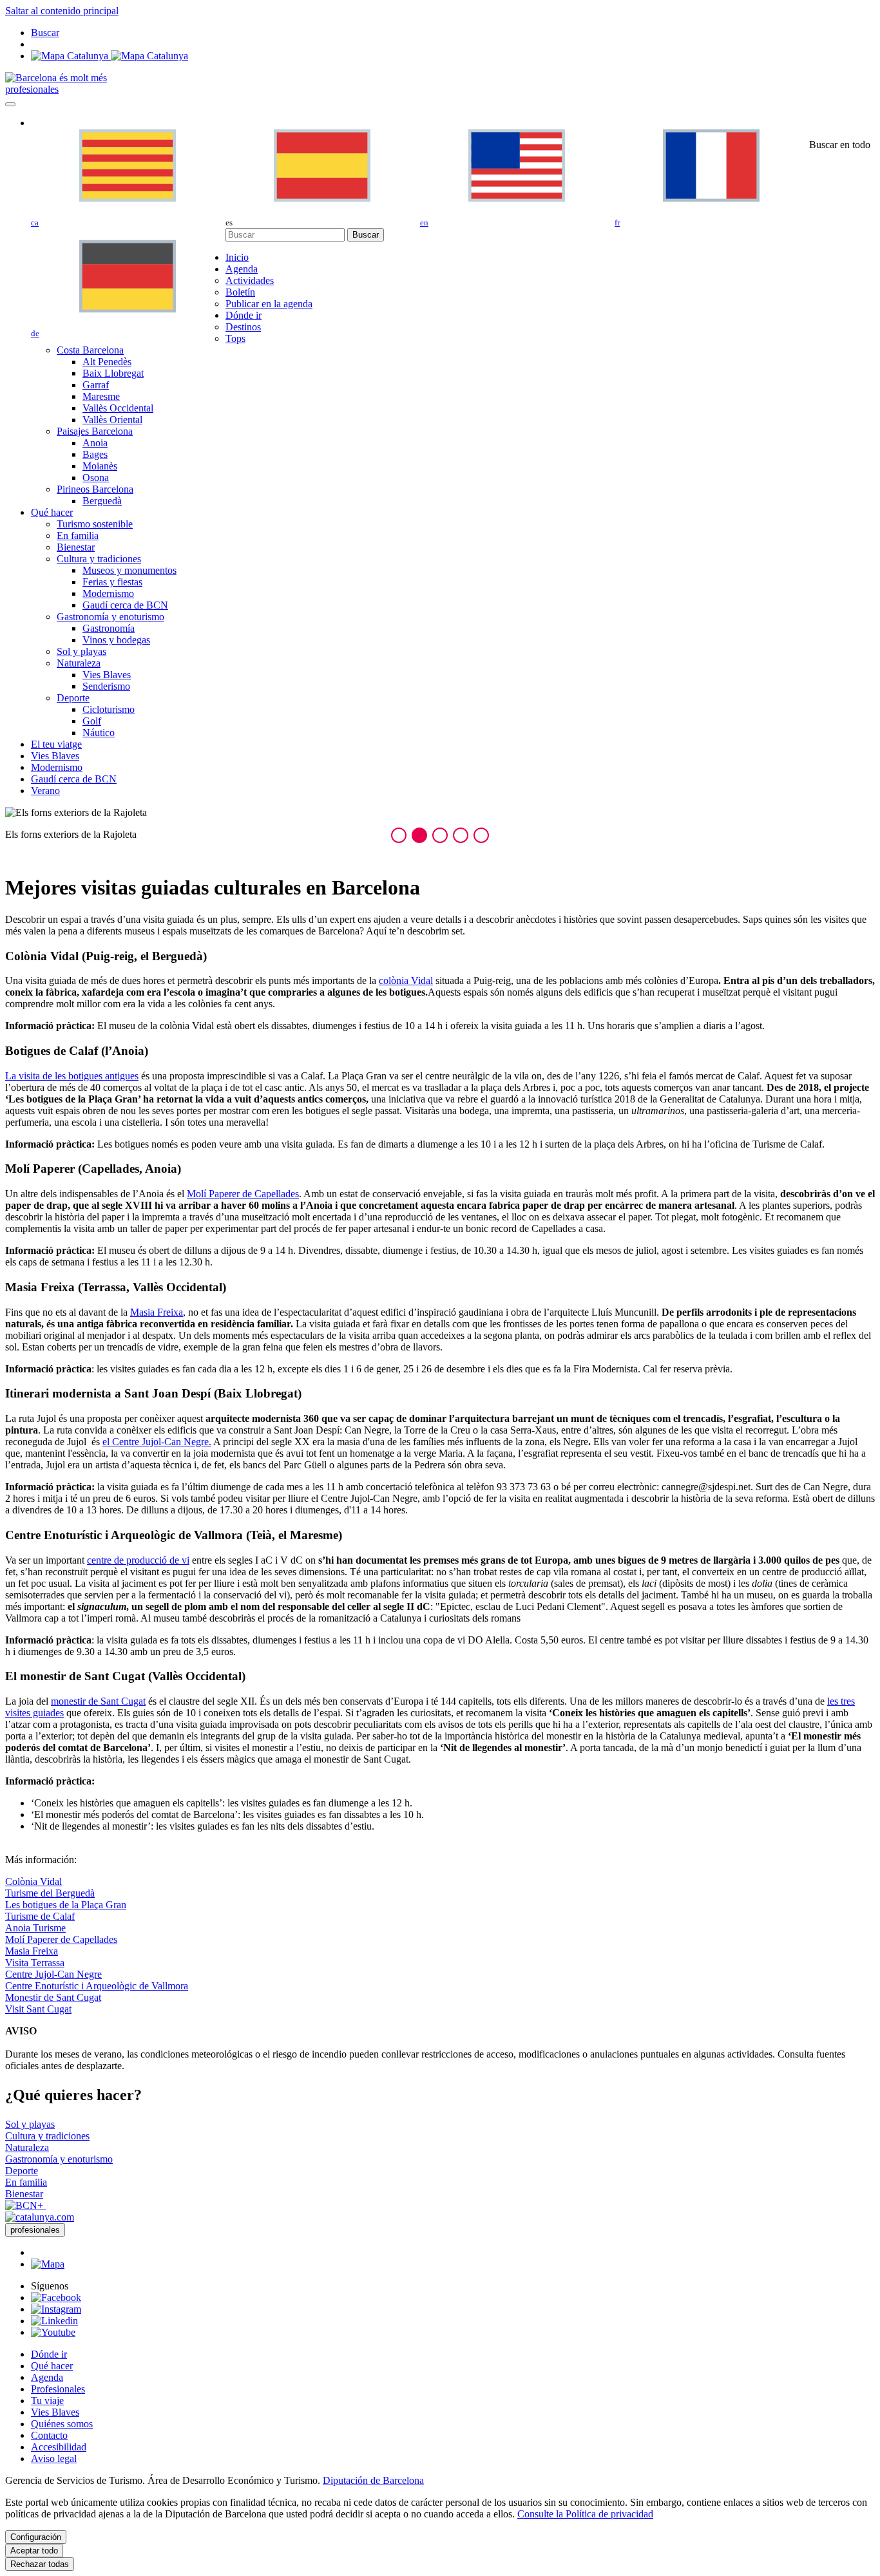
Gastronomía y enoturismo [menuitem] (110, 617)
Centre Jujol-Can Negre (53, 1974)
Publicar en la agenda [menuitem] (269, 304)
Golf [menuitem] (92, 721)
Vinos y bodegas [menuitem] (116, 640)
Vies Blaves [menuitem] (107, 675)
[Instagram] (56, 2309)
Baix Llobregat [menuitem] (113, 373)
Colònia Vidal (33, 1881)
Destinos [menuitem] (243, 327)
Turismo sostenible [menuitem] (95, 524)
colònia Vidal (406, 980)
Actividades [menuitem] (250, 280)
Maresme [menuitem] (101, 396)
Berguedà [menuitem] (102, 501)
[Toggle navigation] (10, 104)
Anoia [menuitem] (95, 443)
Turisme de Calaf (40, 1916)
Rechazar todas (40, 2564)
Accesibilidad (59, 2447)
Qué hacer (52, 2366)
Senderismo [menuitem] (106, 686)
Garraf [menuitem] (96, 385)
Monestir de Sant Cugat (53, 1997)
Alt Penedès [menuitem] (107, 362)
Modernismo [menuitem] (108, 593)
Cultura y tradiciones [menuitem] (99, 559)
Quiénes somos (62, 2424)
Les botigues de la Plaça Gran (66, 1905)
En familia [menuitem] (78, 535)
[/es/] (56, 78)
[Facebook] (56, 2297)
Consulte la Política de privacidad (585, 2514)
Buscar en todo (840, 145)
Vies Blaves (55, 2412)
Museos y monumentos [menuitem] (129, 570)
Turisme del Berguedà (50, 1893)
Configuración (36, 2537)
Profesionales (58, 2389)
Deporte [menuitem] (73, 698)
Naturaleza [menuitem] (79, 663)
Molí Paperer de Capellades (243, 1194)
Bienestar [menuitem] (76, 547)
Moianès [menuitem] (100, 466)
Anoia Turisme (35, 1928)
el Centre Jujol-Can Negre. (157, 1442)
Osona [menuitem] (96, 478)
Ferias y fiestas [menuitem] (112, 582)
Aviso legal (54, 2458)
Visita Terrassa (35, 1963)
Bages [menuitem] (95, 454)
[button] (399, 835)
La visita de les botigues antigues (72, 1076)
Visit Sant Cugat (38, 2009)
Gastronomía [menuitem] (109, 628)
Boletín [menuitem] (240, 292)
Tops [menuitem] (235, 338)
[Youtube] (53, 2332)
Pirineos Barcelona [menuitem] (95, 489)
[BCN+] (25, 2205)
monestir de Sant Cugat (98, 1701)
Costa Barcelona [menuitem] (90, 350)
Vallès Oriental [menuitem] (112, 420)
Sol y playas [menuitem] (81, 651)
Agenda (47, 2377)
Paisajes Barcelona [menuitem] (95, 431)
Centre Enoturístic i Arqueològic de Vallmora (97, 1986)
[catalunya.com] (40, 2217)
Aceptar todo (34, 2551)
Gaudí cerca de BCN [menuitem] (125, 605)
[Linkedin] (54, 2321)
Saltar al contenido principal (62, 11)
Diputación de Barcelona (373, 2480)
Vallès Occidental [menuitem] (118, 408)
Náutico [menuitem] (99, 733)
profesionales (32, 89)
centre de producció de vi (138, 1560)
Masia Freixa (157, 1312)
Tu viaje (47, 2401)
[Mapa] (110, 56)
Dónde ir (49, 2354)
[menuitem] (237, 257)
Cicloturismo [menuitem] (109, 709)
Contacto (49, 2435)
